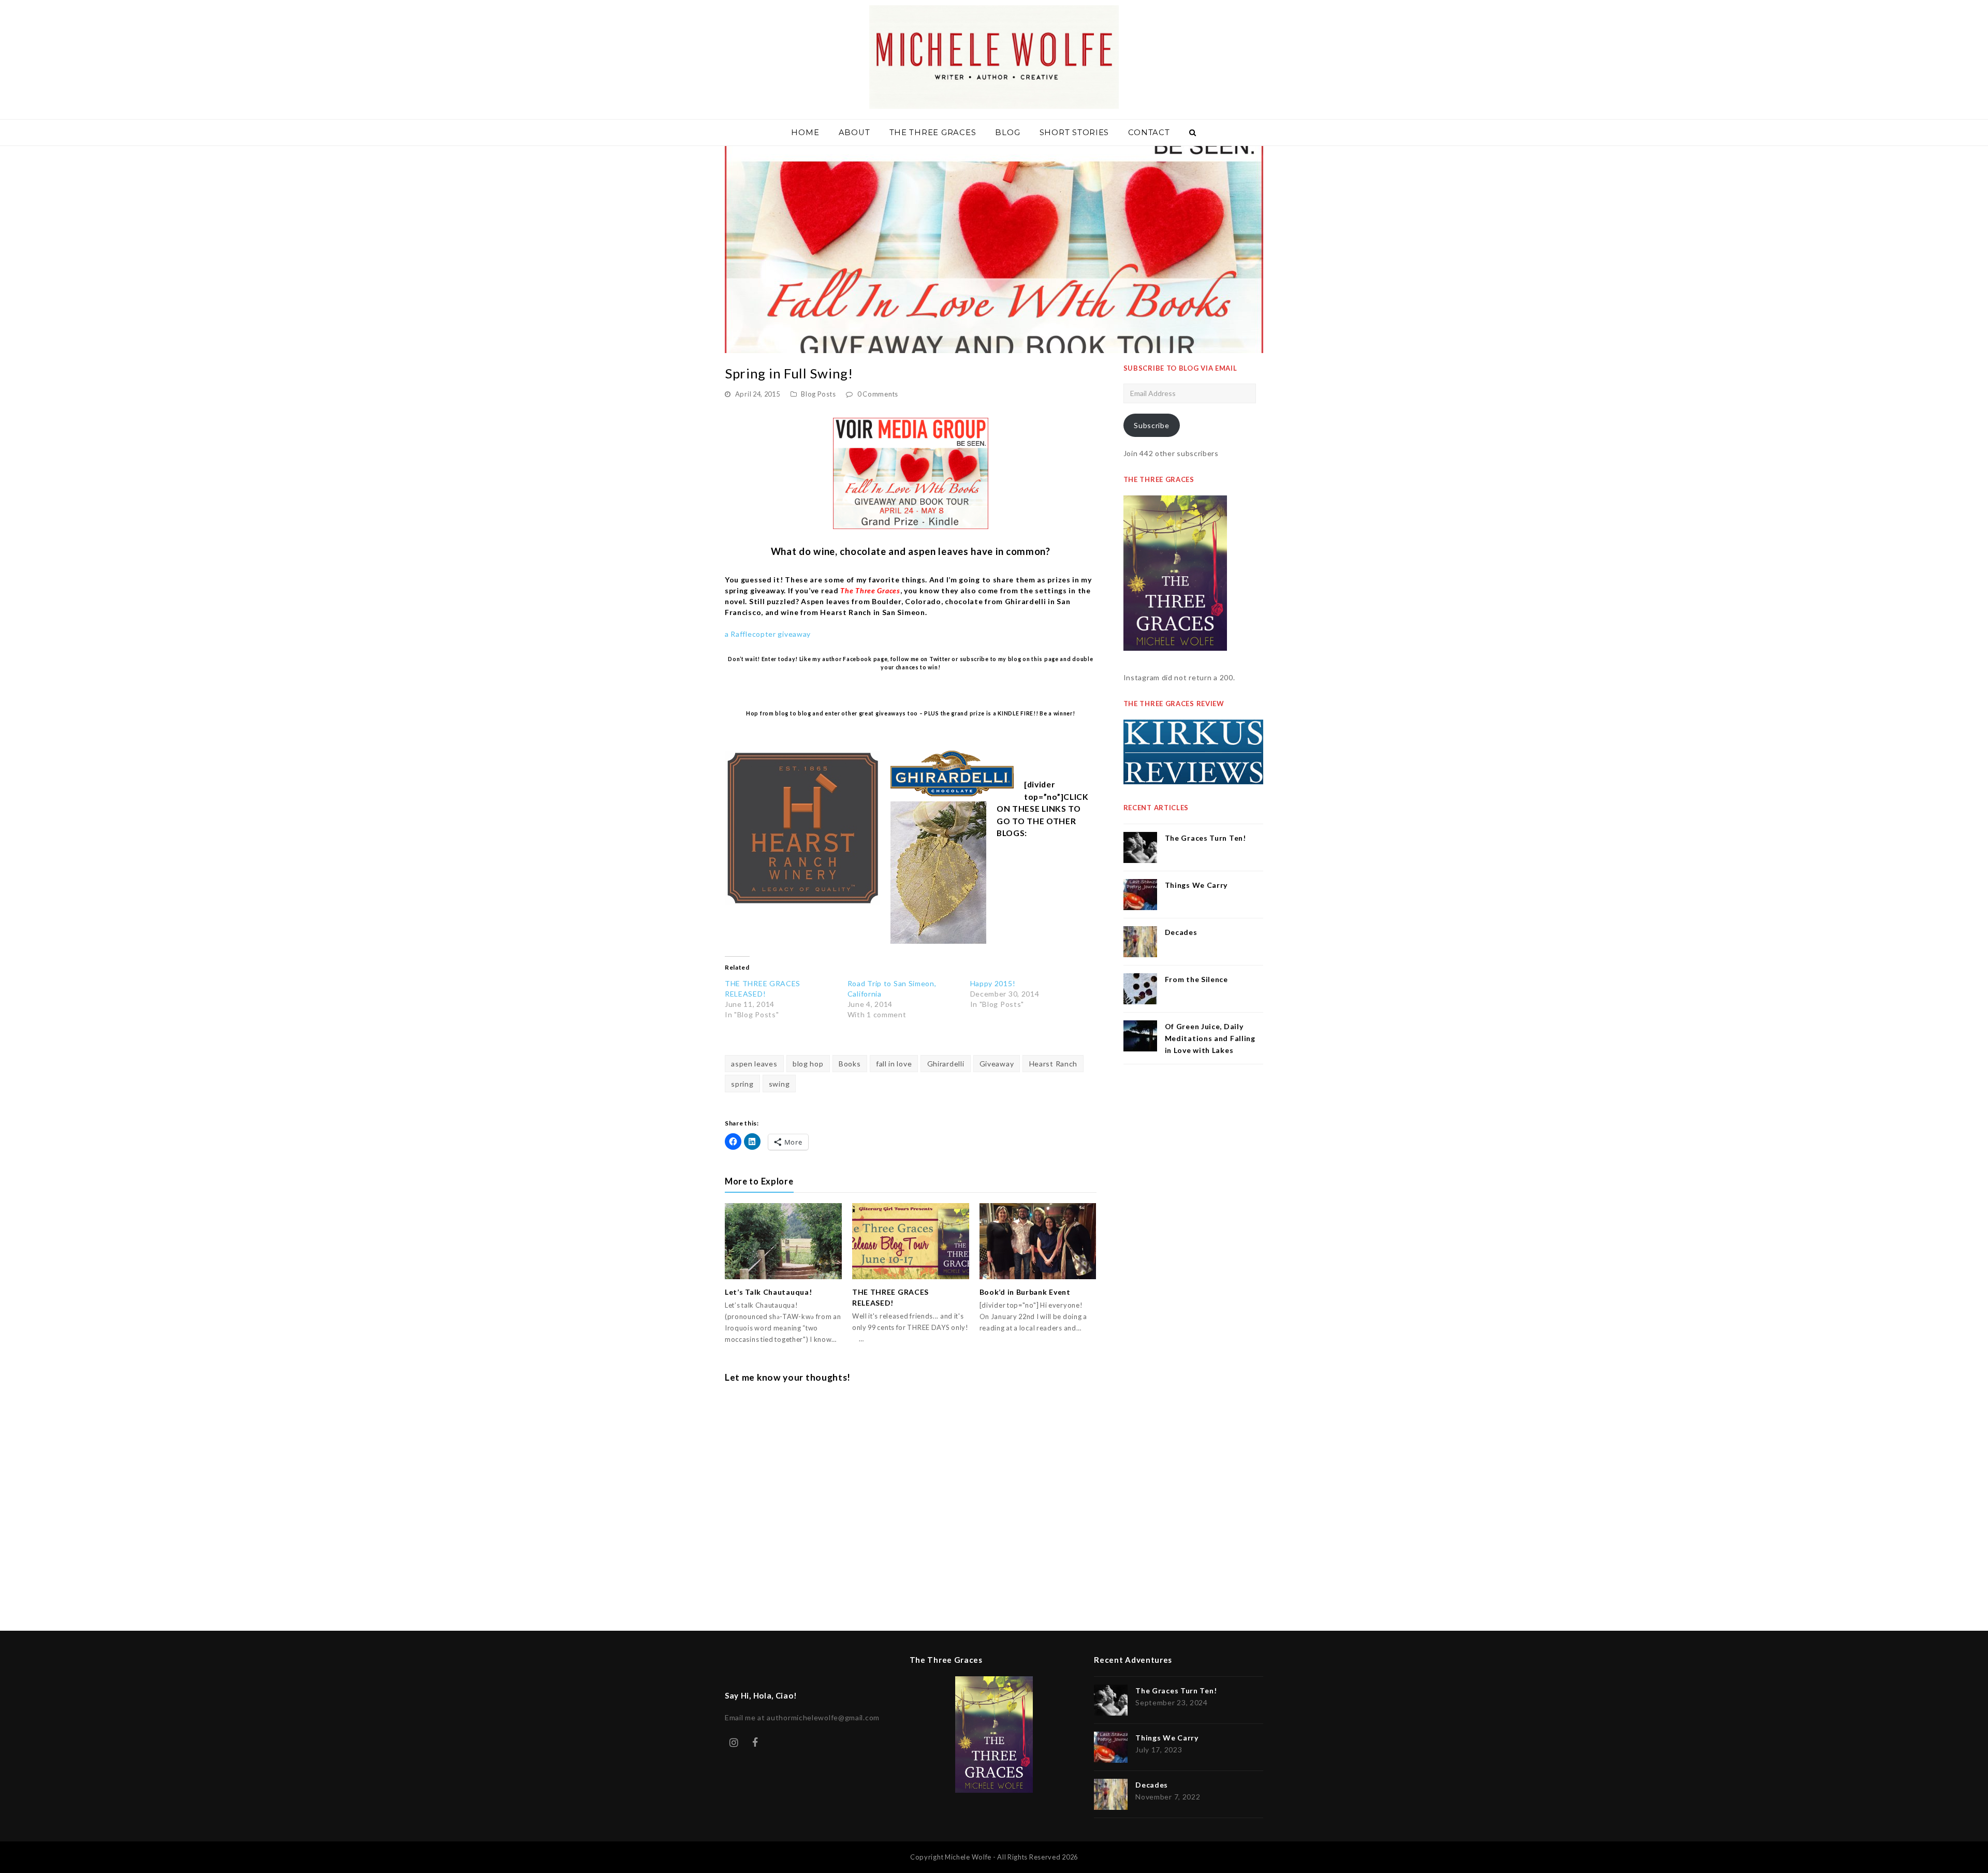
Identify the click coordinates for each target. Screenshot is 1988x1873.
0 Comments (878, 394)
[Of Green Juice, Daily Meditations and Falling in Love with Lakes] (1140, 1036)
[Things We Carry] (1140, 895)
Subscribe (1151, 425)
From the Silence (1196, 979)
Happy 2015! (993, 983)
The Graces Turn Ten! (1205, 838)
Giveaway (997, 1064)
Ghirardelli (946, 1064)
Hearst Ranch (1053, 1064)
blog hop (808, 1064)
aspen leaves (754, 1064)
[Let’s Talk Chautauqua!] (783, 1241)
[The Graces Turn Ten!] (1140, 847)
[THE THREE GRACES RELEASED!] (911, 1241)
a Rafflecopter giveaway (768, 634)
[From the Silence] (1140, 989)
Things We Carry (1196, 885)
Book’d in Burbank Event (1025, 1292)
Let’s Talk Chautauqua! (768, 1292)
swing (779, 1084)
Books (850, 1064)
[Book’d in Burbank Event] (1038, 1241)
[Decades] (1140, 942)
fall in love (894, 1064)
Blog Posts (818, 394)
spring (742, 1084)
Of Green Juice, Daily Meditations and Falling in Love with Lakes (1210, 1038)
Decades (1181, 932)
